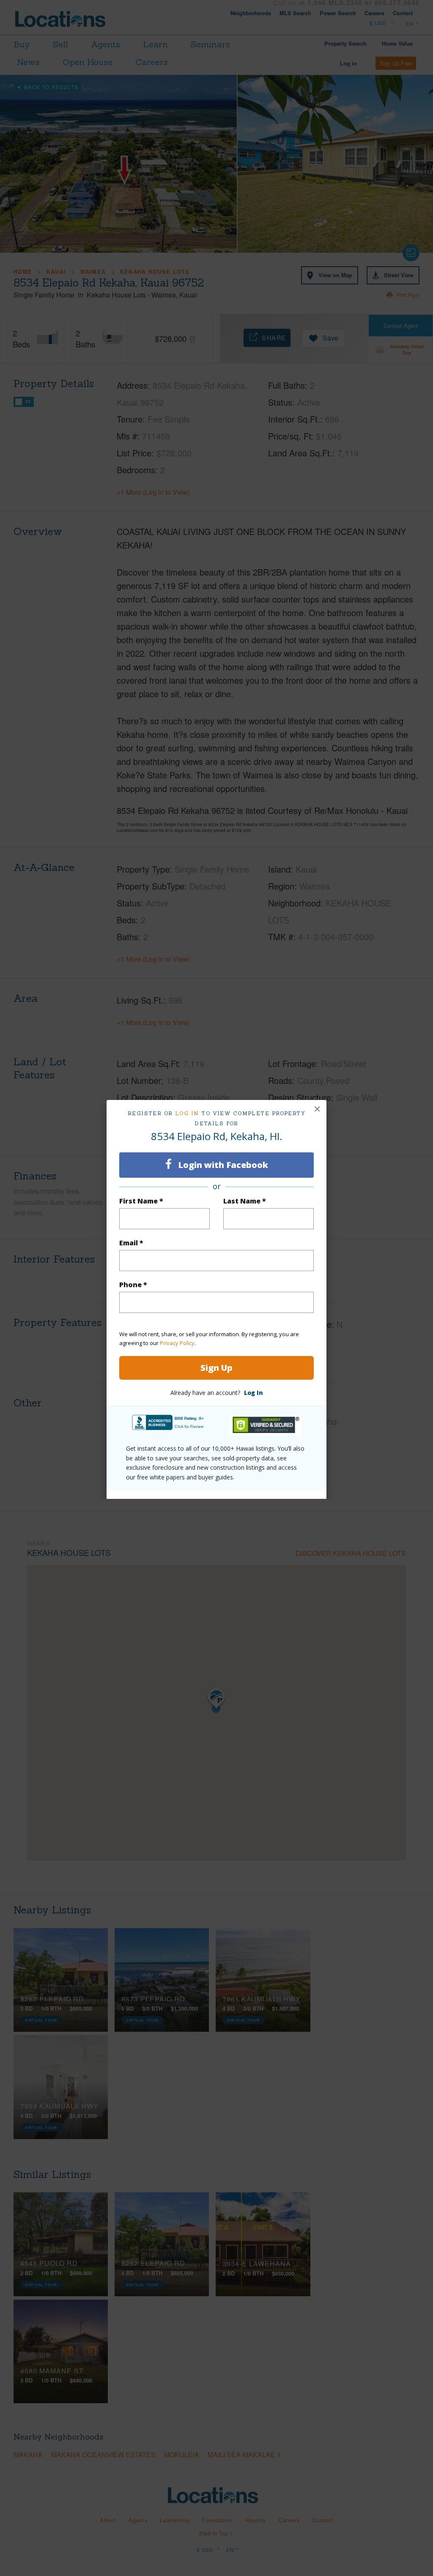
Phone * (133, 1285)
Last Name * (245, 1201)
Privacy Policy (177, 1343)
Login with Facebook (222, 1165)
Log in (187, 1113)
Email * (131, 1243)
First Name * (141, 1201)
